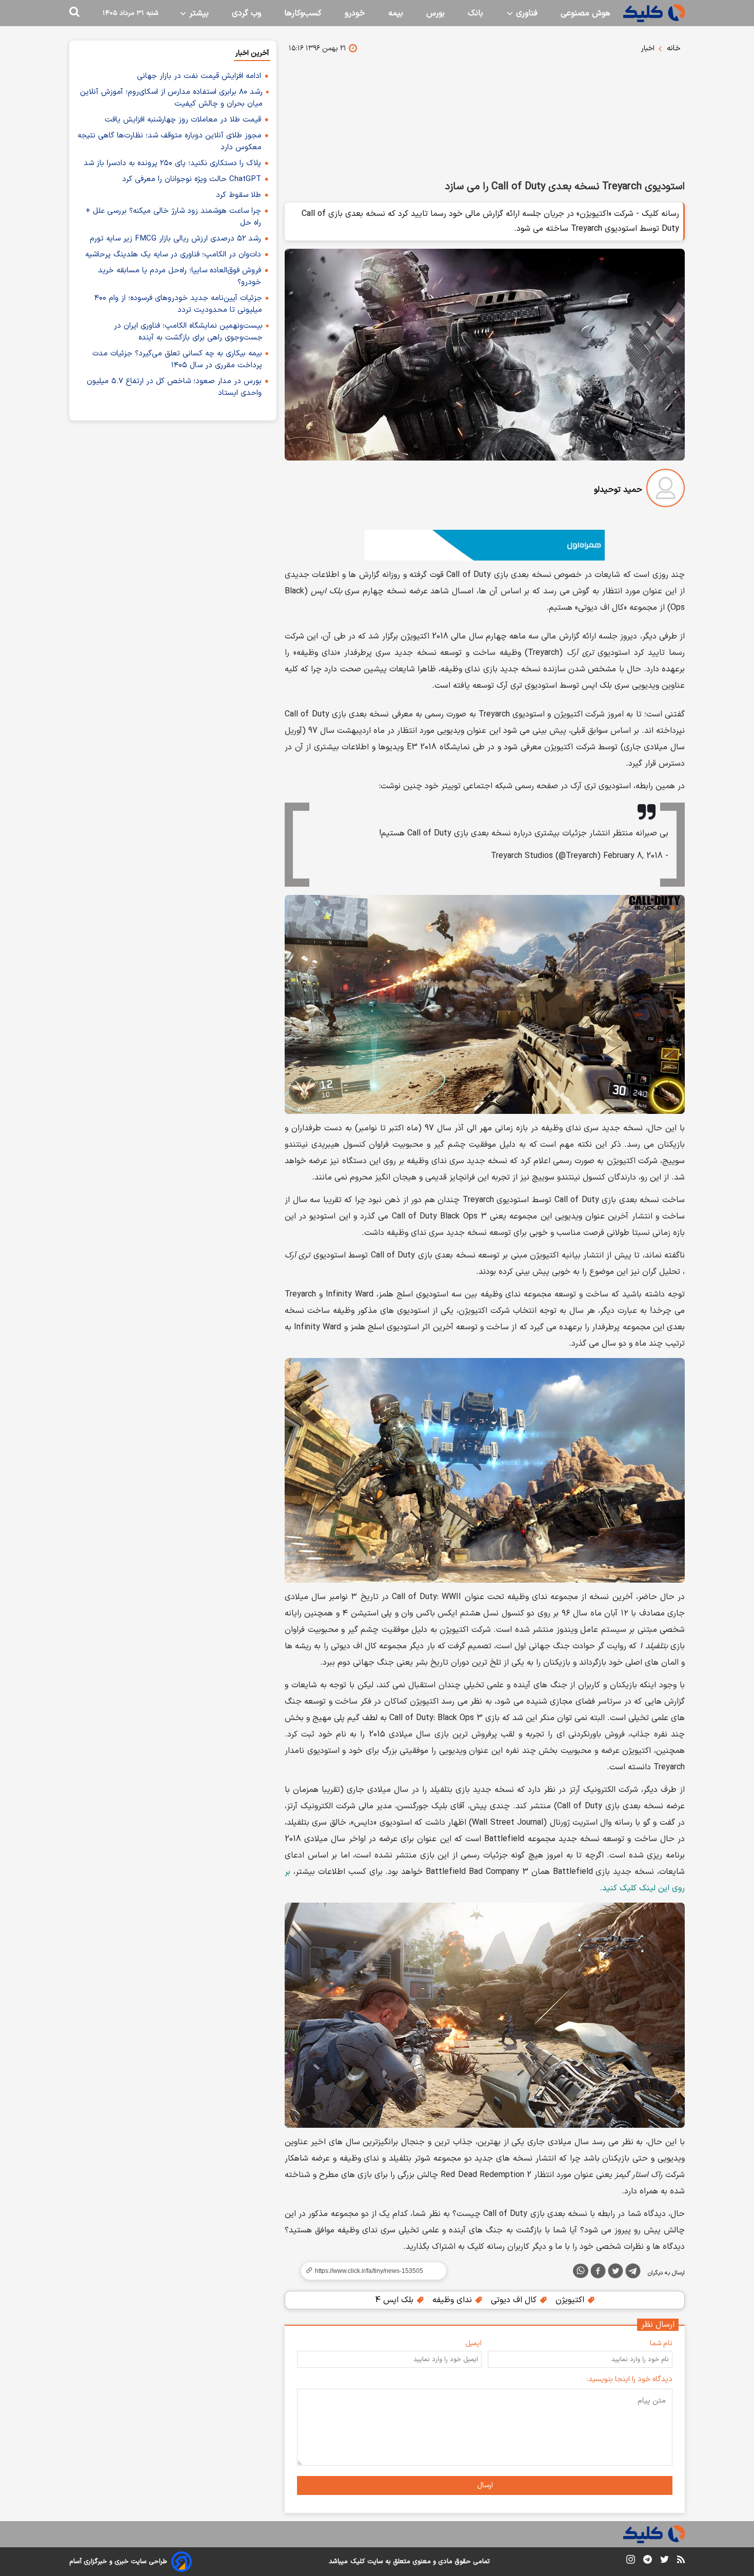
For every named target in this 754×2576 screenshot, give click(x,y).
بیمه (396, 13)
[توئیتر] (616, 2273)
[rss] (681, 2561)
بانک (475, 13)
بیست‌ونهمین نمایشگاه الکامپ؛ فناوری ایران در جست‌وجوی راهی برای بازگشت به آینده (188, 332)
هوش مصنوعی (586, 13)
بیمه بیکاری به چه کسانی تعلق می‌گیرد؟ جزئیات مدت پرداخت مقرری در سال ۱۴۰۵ (177, 360)
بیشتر (198, 13)
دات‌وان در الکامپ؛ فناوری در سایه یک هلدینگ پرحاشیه (173, 255)
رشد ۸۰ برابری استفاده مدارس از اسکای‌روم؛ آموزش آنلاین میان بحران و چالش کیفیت (171, 98)
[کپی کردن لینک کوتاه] (369, 2271)
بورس (435, 13)
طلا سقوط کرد (239, 195)
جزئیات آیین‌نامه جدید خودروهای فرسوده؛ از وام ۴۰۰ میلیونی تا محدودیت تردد (178, 304)
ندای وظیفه (453, 2300)
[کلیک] (654, 13)
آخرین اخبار (252, 53)
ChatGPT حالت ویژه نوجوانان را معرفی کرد (192, 179)
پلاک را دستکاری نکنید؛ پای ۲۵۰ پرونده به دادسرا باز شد (172, 163)
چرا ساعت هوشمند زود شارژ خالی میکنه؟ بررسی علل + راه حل (173, 217)
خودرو (355, 13)
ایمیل (473, 2343)
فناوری (525, 13)
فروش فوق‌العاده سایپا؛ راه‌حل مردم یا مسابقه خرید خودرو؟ (180, 276)
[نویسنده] (666, 490)
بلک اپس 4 (395, 2300)
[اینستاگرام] (631, 2561)
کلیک (358, 2562)
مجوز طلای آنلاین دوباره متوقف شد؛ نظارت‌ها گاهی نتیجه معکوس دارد (170, 142)
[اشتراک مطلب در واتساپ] (581, 2271)
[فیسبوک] (598, 2273)
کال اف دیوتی (515, 2300)
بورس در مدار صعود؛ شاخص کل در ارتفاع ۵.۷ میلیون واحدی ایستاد (174, 387)
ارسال (485, 2485)
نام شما (661, 2343)
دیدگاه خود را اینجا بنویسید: (630, 2379)
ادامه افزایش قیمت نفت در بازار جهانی (199, 76)
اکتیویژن (571, 2300)
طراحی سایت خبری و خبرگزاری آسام (118, 2562)
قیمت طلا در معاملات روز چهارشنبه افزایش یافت (183, 120)
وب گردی (246, 13)
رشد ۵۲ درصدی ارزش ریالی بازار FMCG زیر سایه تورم (175, 239)
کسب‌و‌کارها (303, 13)
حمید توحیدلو (618, 490)
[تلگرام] (633, 2273)
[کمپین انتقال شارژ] (485, 545)
